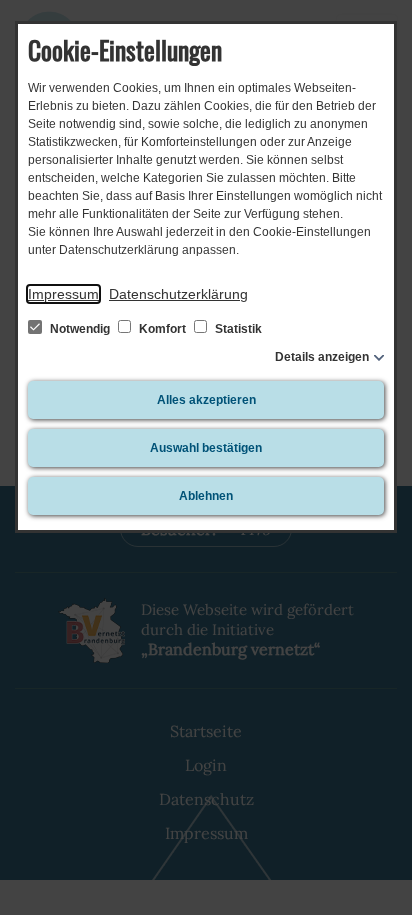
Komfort (162, 329)
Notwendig (80, 329)
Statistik (237, 329)
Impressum (63, 294)
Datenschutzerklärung (178, 294)
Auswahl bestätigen (206, 448)
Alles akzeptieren (206, 400)
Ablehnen (206, 496)
